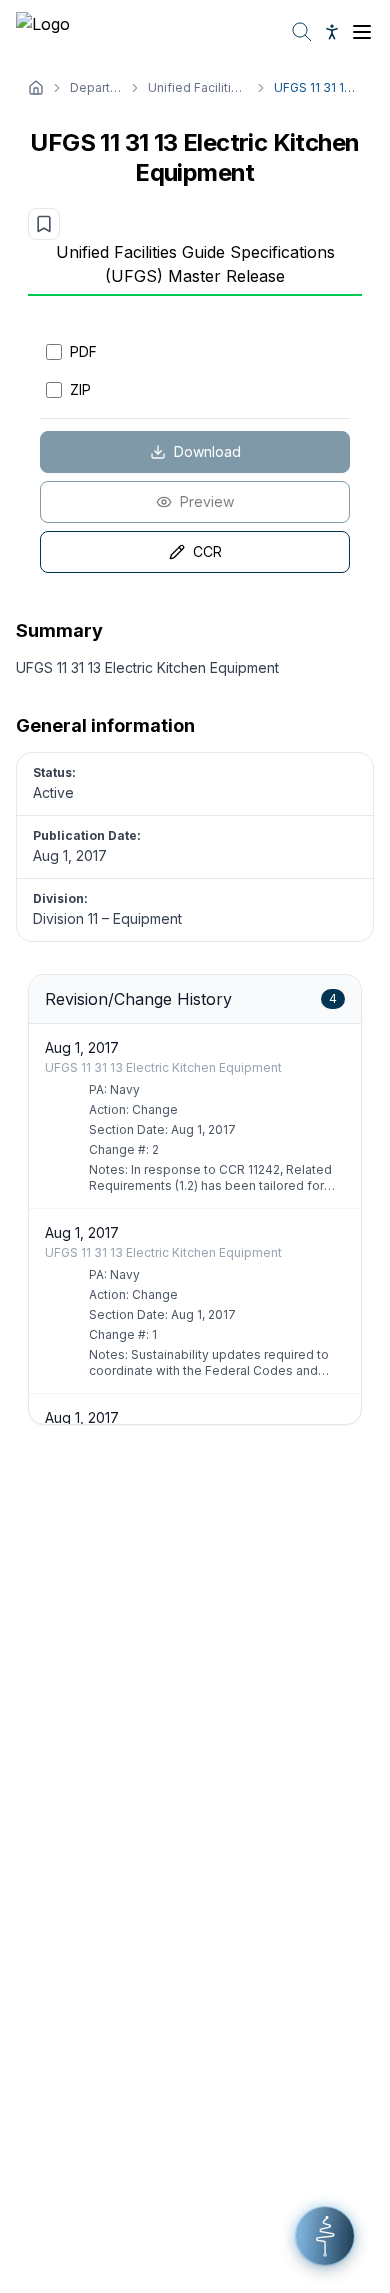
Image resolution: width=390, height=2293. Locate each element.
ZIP (80, 389)
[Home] (36, 88)
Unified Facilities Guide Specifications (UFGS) (198, 87)
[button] (325, 2236)
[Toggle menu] (362, 32)
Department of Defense (96, 87)
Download (207, 451)
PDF (83, 351)
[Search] (302, 32)
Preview (207, 501)
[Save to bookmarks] (44, 224)
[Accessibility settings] (332, 32)
